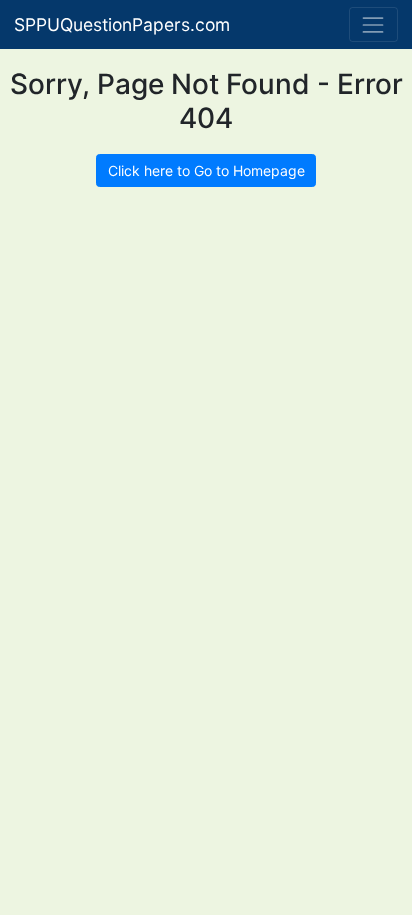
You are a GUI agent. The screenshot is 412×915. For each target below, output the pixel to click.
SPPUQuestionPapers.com (122, 24)
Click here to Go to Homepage (206, 170)
